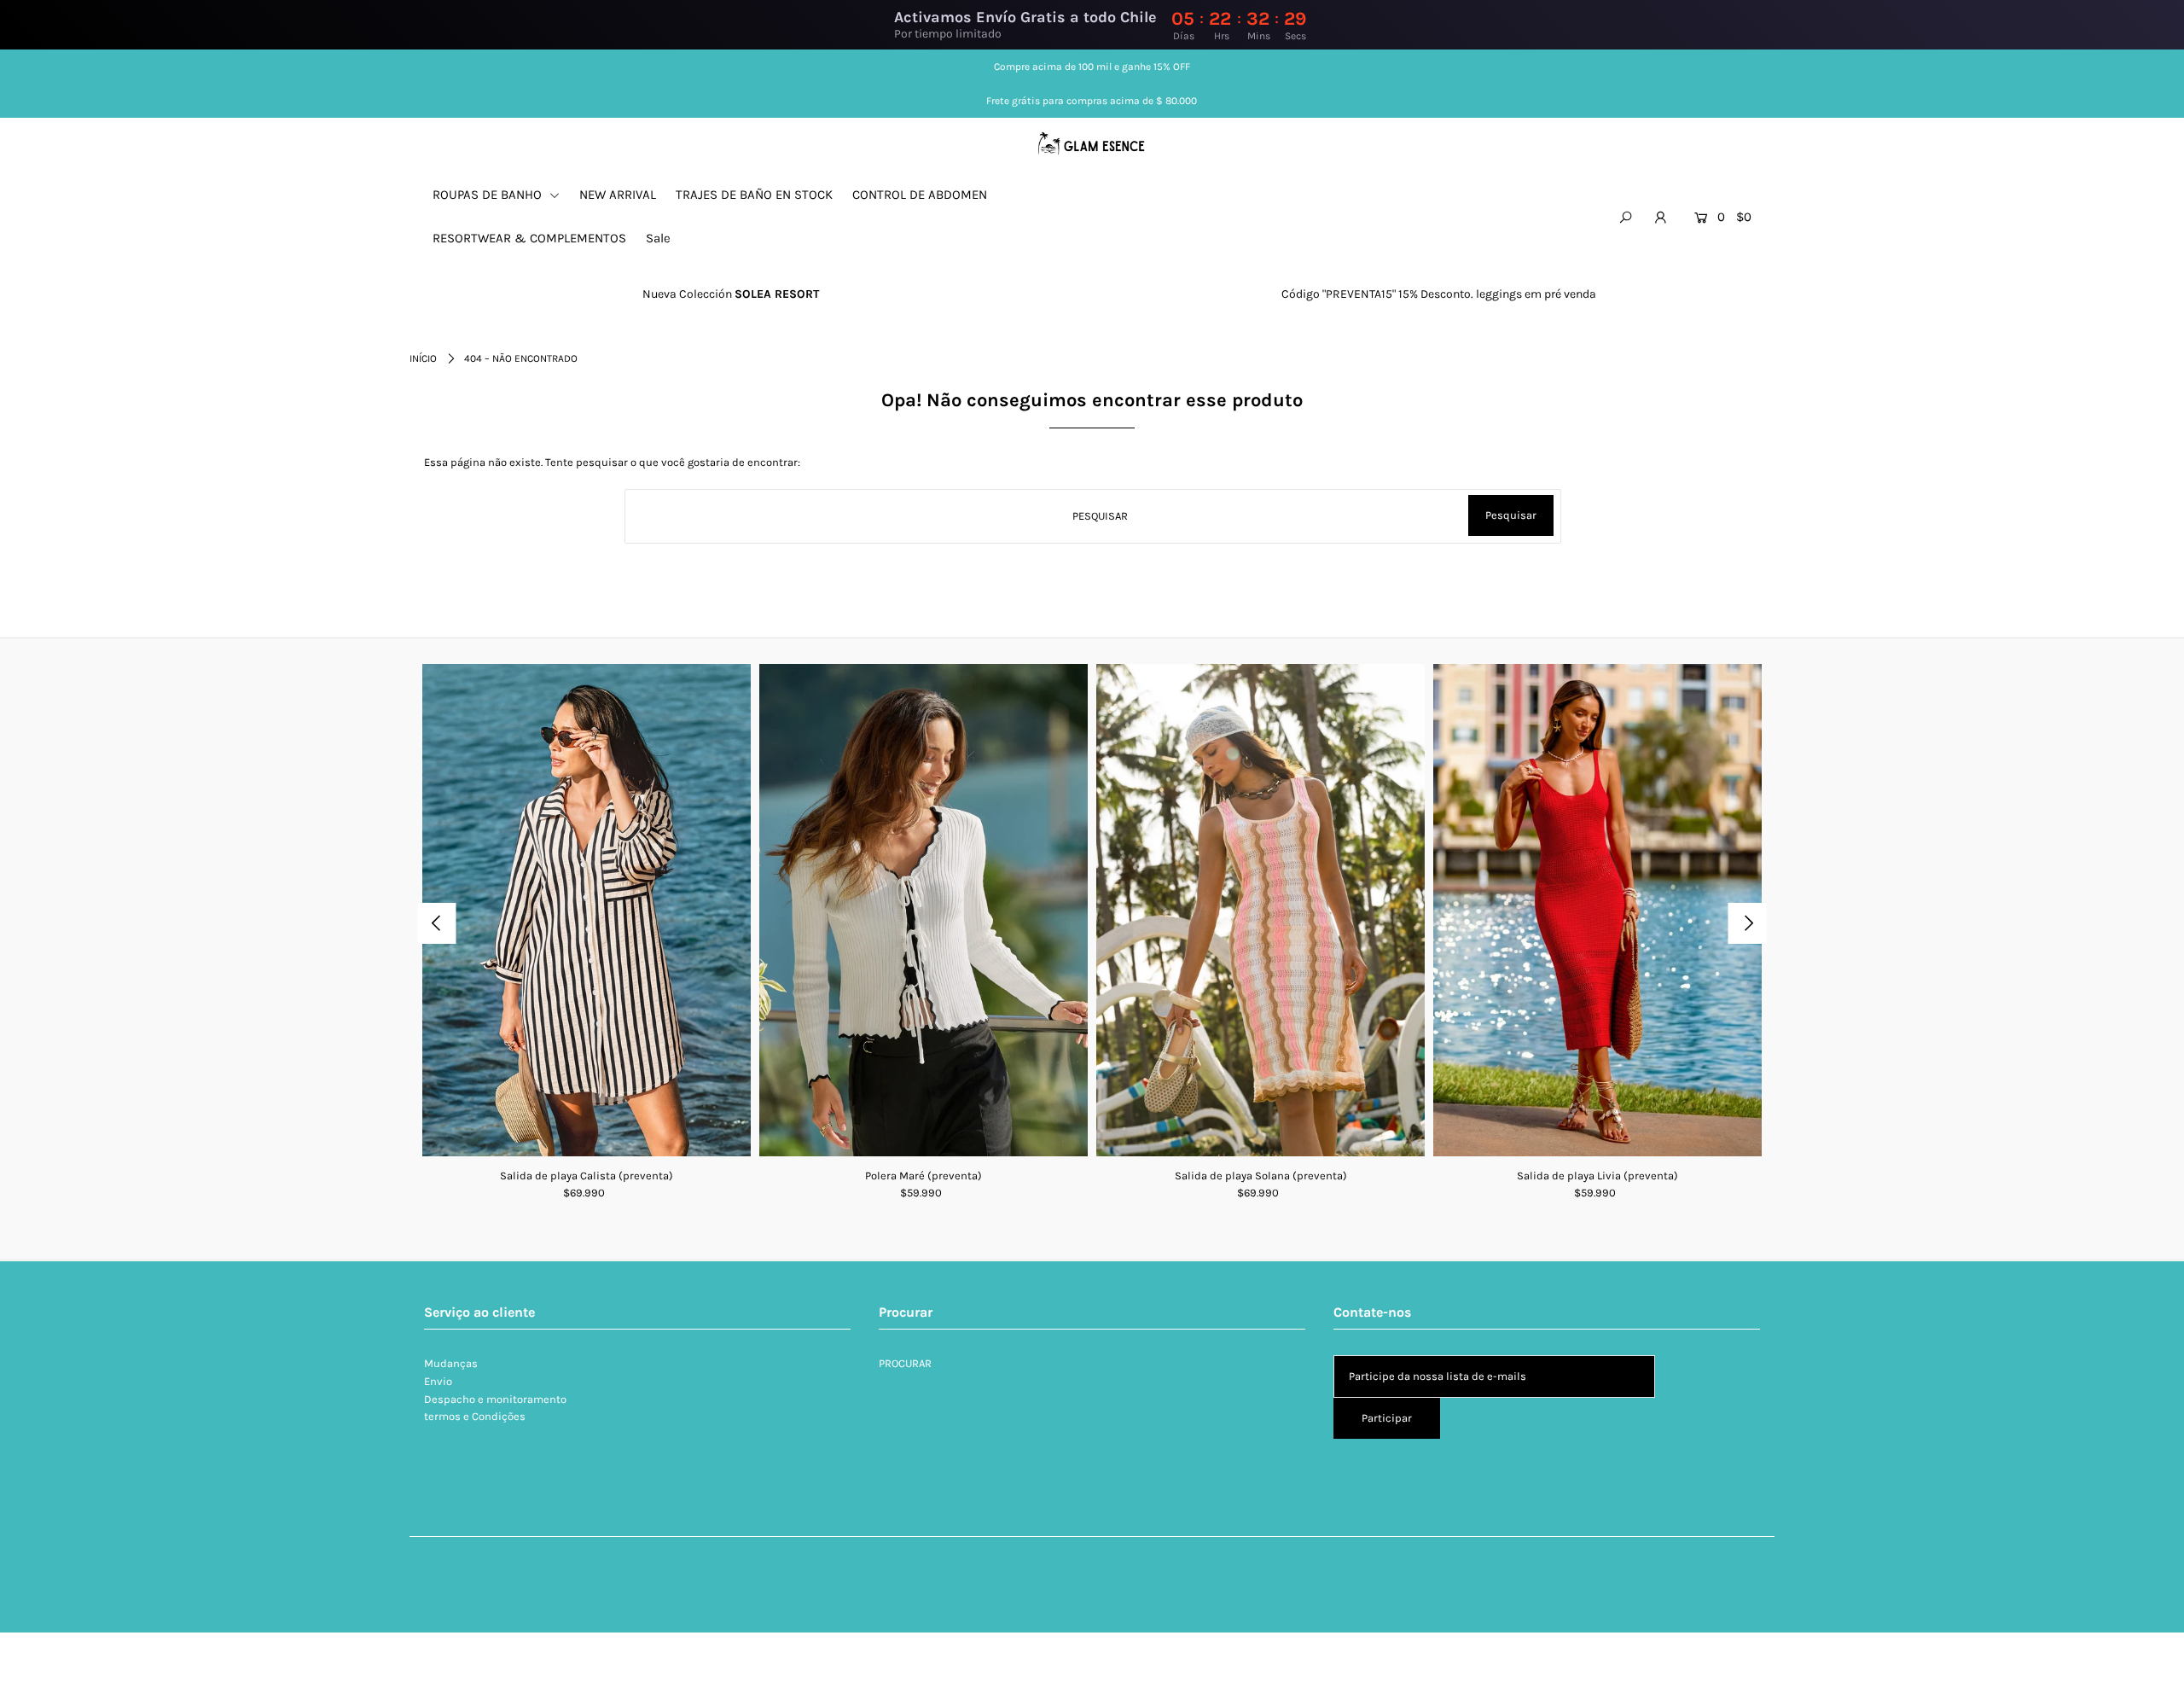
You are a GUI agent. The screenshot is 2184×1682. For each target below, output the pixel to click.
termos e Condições (475, 1416)
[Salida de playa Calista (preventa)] (587, 911)
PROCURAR (905, 1363)
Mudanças (451, 1363)
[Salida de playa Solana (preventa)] (1260, 911)
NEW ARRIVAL (618, 195)
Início (423, 358)
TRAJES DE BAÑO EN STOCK (754, 195)
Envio (438, 1381)
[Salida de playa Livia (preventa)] (1597, 911)
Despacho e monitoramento (495, 1399)
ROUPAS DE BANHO (489, 195)
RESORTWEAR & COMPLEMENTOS (529, 238)
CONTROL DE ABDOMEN (920, 195)
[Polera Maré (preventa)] (924, 911)
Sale (658, 238)
